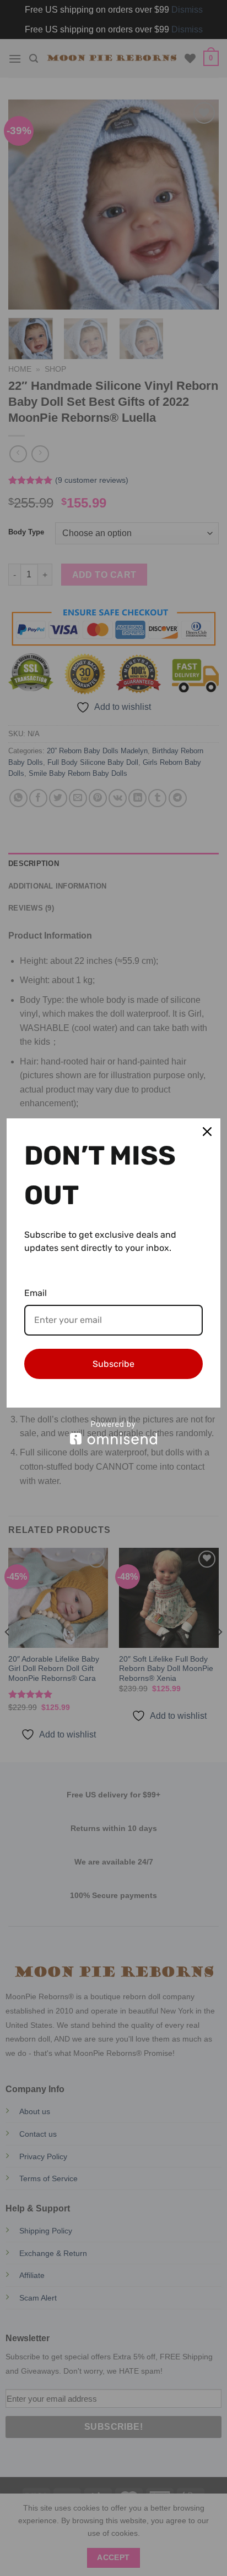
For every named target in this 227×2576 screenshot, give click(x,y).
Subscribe (113, 1364)
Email (36, 1293)
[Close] (207, 1132)
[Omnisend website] (113, 1433)
